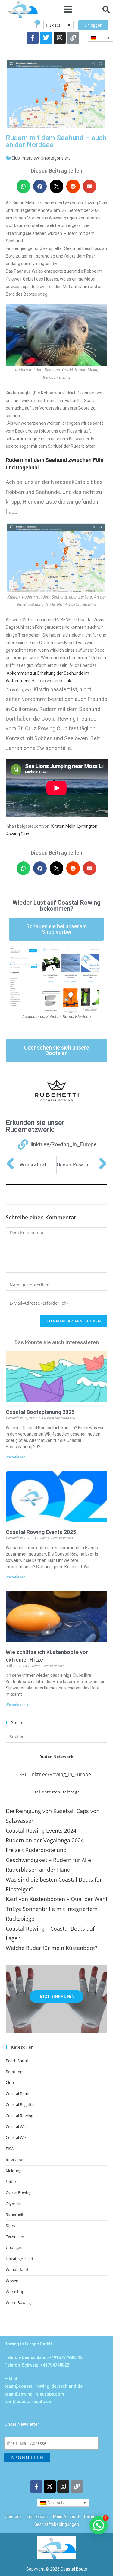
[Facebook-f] (33, 38)
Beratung (14, 2072)
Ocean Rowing (19, 2192)
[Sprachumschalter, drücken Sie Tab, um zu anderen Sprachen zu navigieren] (100, 38)
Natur (11, 2182)
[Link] (73, 38)
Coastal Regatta (20, 2104)
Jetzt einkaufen (57, 1996)
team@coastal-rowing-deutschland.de (44, 2386)
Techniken (15, 2237)
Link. (68, 681)
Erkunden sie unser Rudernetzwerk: (35, 1126)
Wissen (12, 2281)
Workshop (15, 2292)
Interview (30, 158)
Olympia (13, 2204)
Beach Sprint (17, 2061)
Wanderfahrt (17, 2269)
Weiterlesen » (17, 1457)
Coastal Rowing (19, 2116)
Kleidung (14, 2171)
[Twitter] (46, 38)
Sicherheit (15, 2214)
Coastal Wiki (17, 2127)
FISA (10, 2149)
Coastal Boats (18, 2094)
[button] (68, 10)
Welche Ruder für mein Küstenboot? (52, 1948)
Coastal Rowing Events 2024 (41, 1831)
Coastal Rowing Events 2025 (41, 1532)
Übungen (14, 2247)
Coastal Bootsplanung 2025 (40, 1412)
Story (11, 2226)
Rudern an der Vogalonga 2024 (45, 1840)
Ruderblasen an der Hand (38, 1870)
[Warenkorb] (35, 25)
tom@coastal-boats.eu (28, 2402)
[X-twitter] (50, 2487)
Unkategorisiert (55, 158)
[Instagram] (60, 38)
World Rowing (18, 2302)
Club (16, 158)
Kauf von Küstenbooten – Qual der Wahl (56, 1899)
